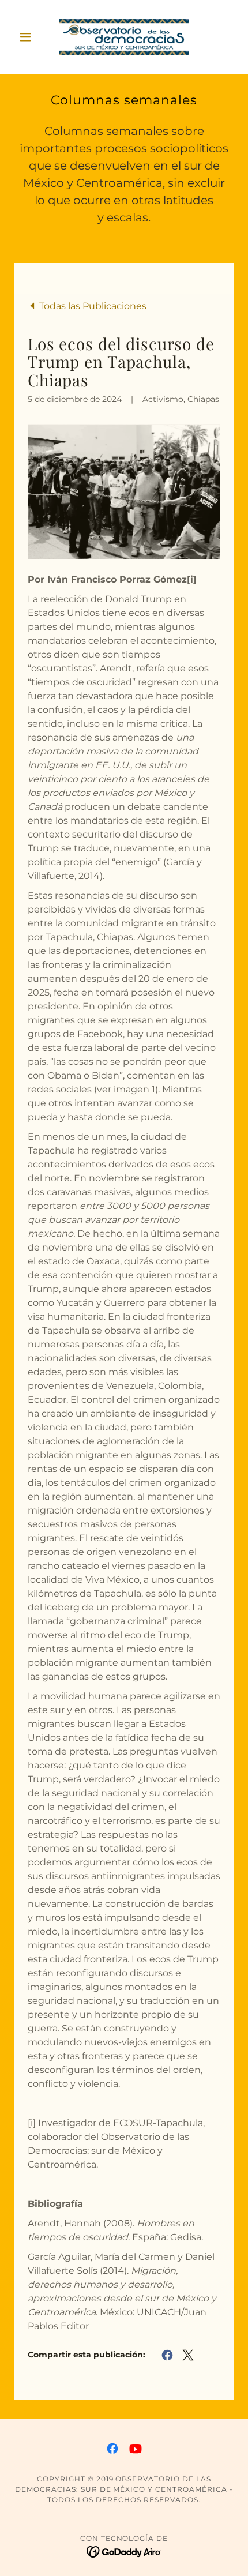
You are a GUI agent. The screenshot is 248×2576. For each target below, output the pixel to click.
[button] (30, 37)
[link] (124, 37)
